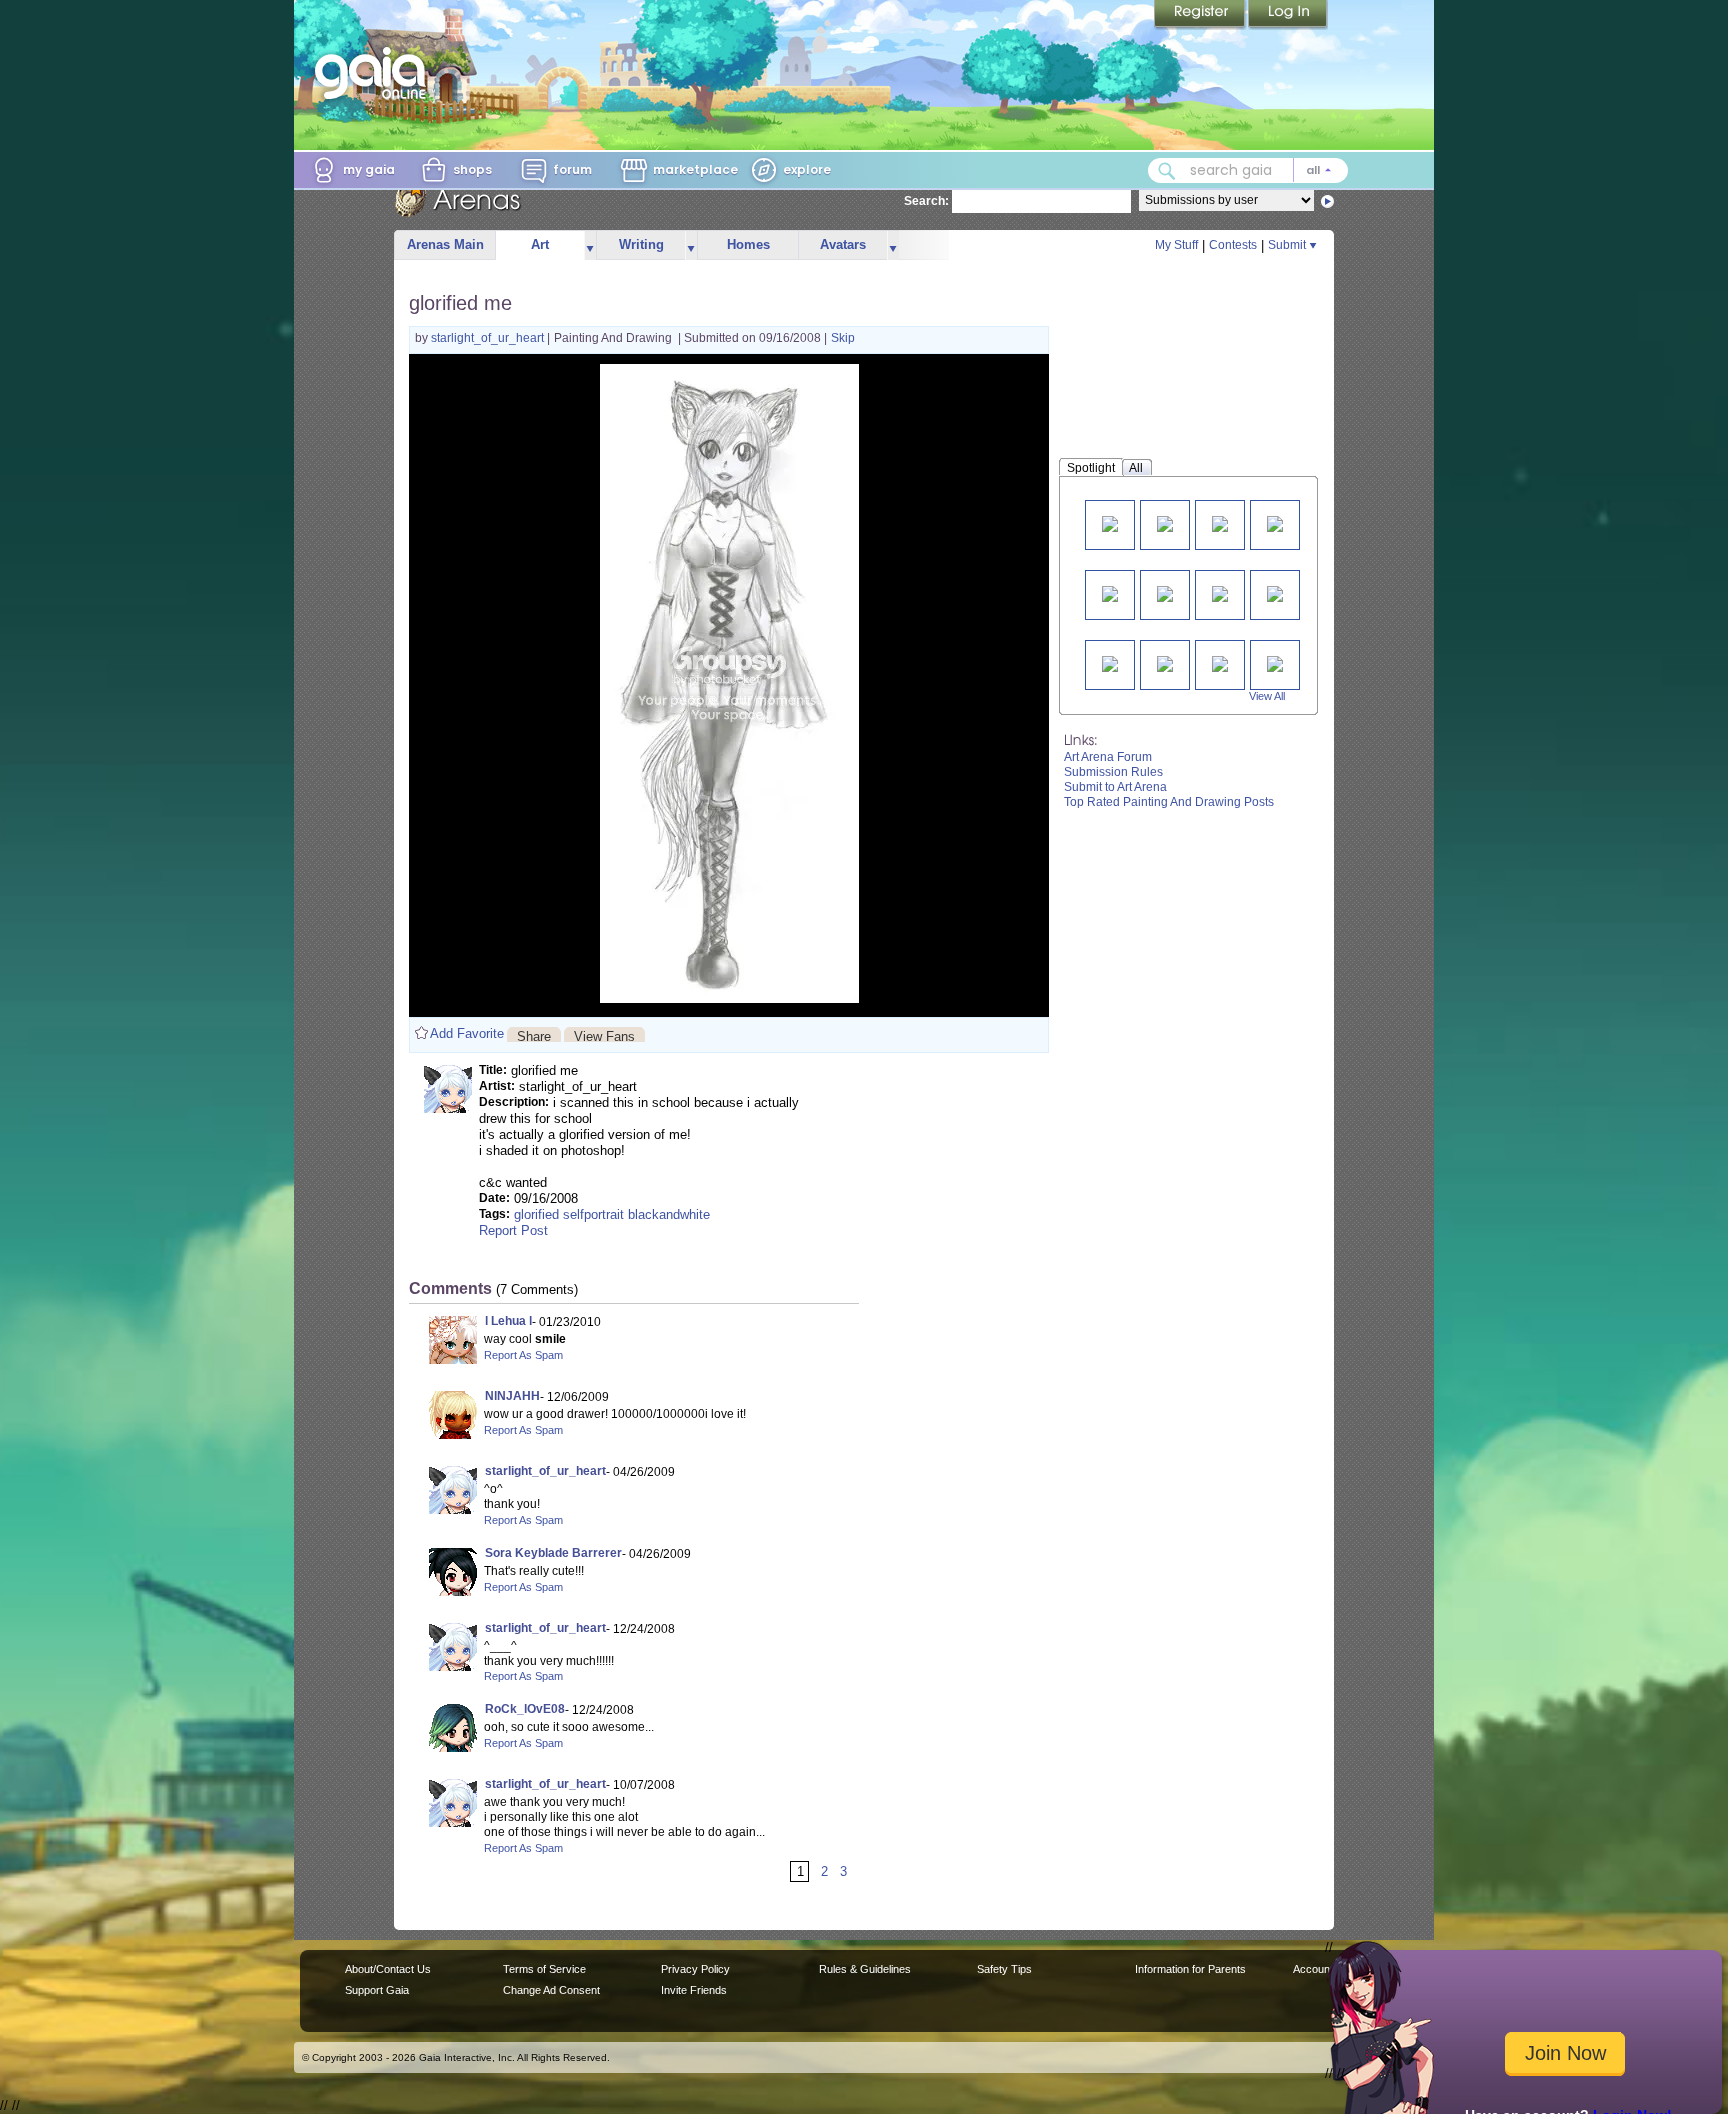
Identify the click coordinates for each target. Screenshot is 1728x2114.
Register (1201, 15)
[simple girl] (1165, 592)
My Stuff (1176, 245)
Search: (926, 201)
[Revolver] (1110, 592)
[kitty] (1275, 522)
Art (540, 244)
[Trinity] (1275, 662)
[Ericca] (1165, 522)
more (590, 245)
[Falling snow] (1165, 662)
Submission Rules (1113, 772)
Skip (843, 338)
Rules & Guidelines (865, 1969)
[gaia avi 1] (1220, 592)
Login (1288, 15)
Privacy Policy (695, 1969)
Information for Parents (1190, 1969)
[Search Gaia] (1167, 171)
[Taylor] (1220, 662)
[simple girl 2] (1275, 592)
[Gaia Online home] (375, 73)
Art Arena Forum (1108, 757)
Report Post (513, 1230)
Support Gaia (377, 1990)
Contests (1233, 245)
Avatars (843, 244)
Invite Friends (694, 1990)
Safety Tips (1004, 1969)
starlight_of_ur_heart (489, 338)
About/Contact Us (388, 1969)
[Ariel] (1110, 522)
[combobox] (1248, 170)
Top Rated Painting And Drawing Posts (1169, 802)
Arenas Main (445, 244)
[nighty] (1110, 662)
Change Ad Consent (551, 1990)
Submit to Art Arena (1115, 787)
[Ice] (1220, 522)
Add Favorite (467, 1033)
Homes (748, 244)
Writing (641, 244)
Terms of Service (544, 1969)
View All (1267, 696)
